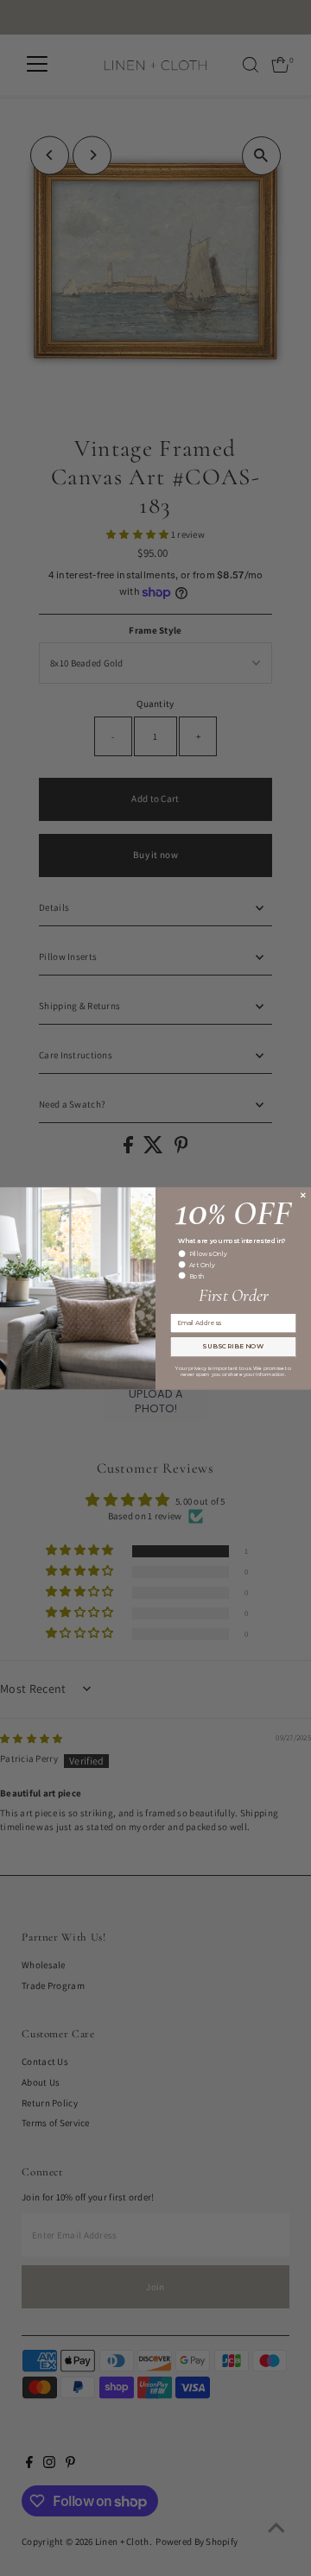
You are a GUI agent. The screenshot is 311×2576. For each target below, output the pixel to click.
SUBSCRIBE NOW (233, 1346)
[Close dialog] (303, 1194)
